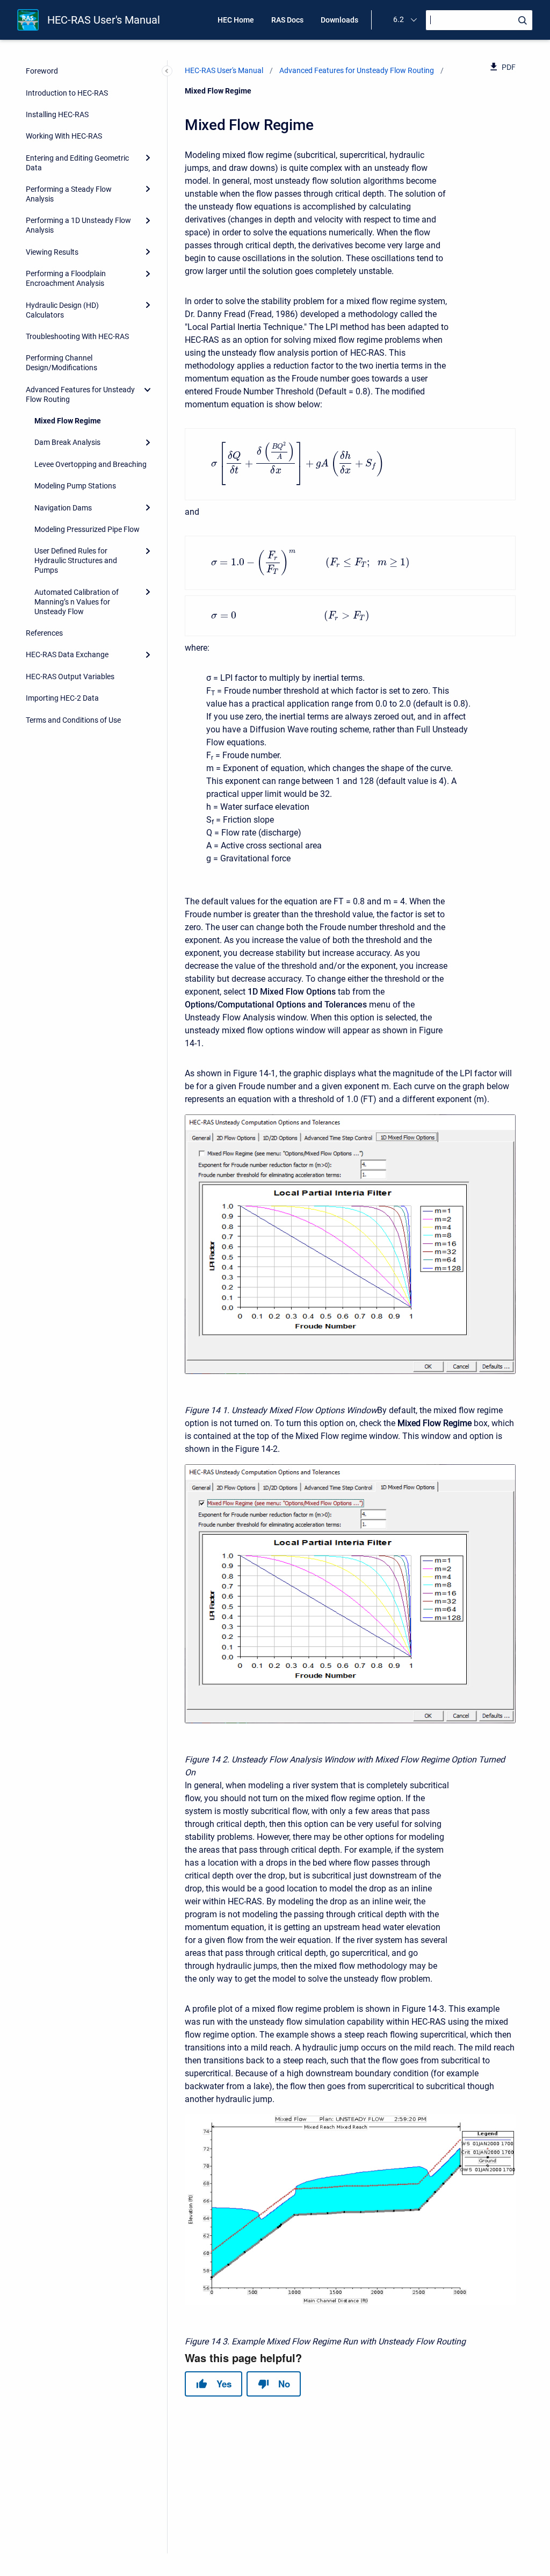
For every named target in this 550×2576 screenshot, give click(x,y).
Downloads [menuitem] (339, 20)
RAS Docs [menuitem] (287, 20)
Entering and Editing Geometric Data (77, 163)
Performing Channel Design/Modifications (61, 363)
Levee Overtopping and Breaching (91, 464)
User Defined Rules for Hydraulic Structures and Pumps (76, 560)
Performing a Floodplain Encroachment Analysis (66, 278)
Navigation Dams (63, 508)
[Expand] (148, 158)
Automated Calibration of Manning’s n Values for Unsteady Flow (77, 602)
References (44, 633)
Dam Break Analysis (67, 442)
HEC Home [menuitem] (236, 20)
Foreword (42, 71)
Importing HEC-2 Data (62, 698)
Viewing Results (52, 252)
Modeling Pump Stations (75, 486)
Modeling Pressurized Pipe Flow (87, 529)
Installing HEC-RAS (57, 114)
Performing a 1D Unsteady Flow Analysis (78, 225)
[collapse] (148, 390)
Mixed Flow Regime (68, 421)
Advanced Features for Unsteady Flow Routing (80, 394)
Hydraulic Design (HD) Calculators (62, 310)
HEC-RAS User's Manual (104, 20)
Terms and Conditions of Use (73, 720)
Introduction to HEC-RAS (67, 93)
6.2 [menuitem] (399, 19)
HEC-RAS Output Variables (70, 677)
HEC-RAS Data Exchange (67, 654)
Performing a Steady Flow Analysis (69, 194)
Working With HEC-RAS (64, 136)
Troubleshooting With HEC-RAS (77, 336)
